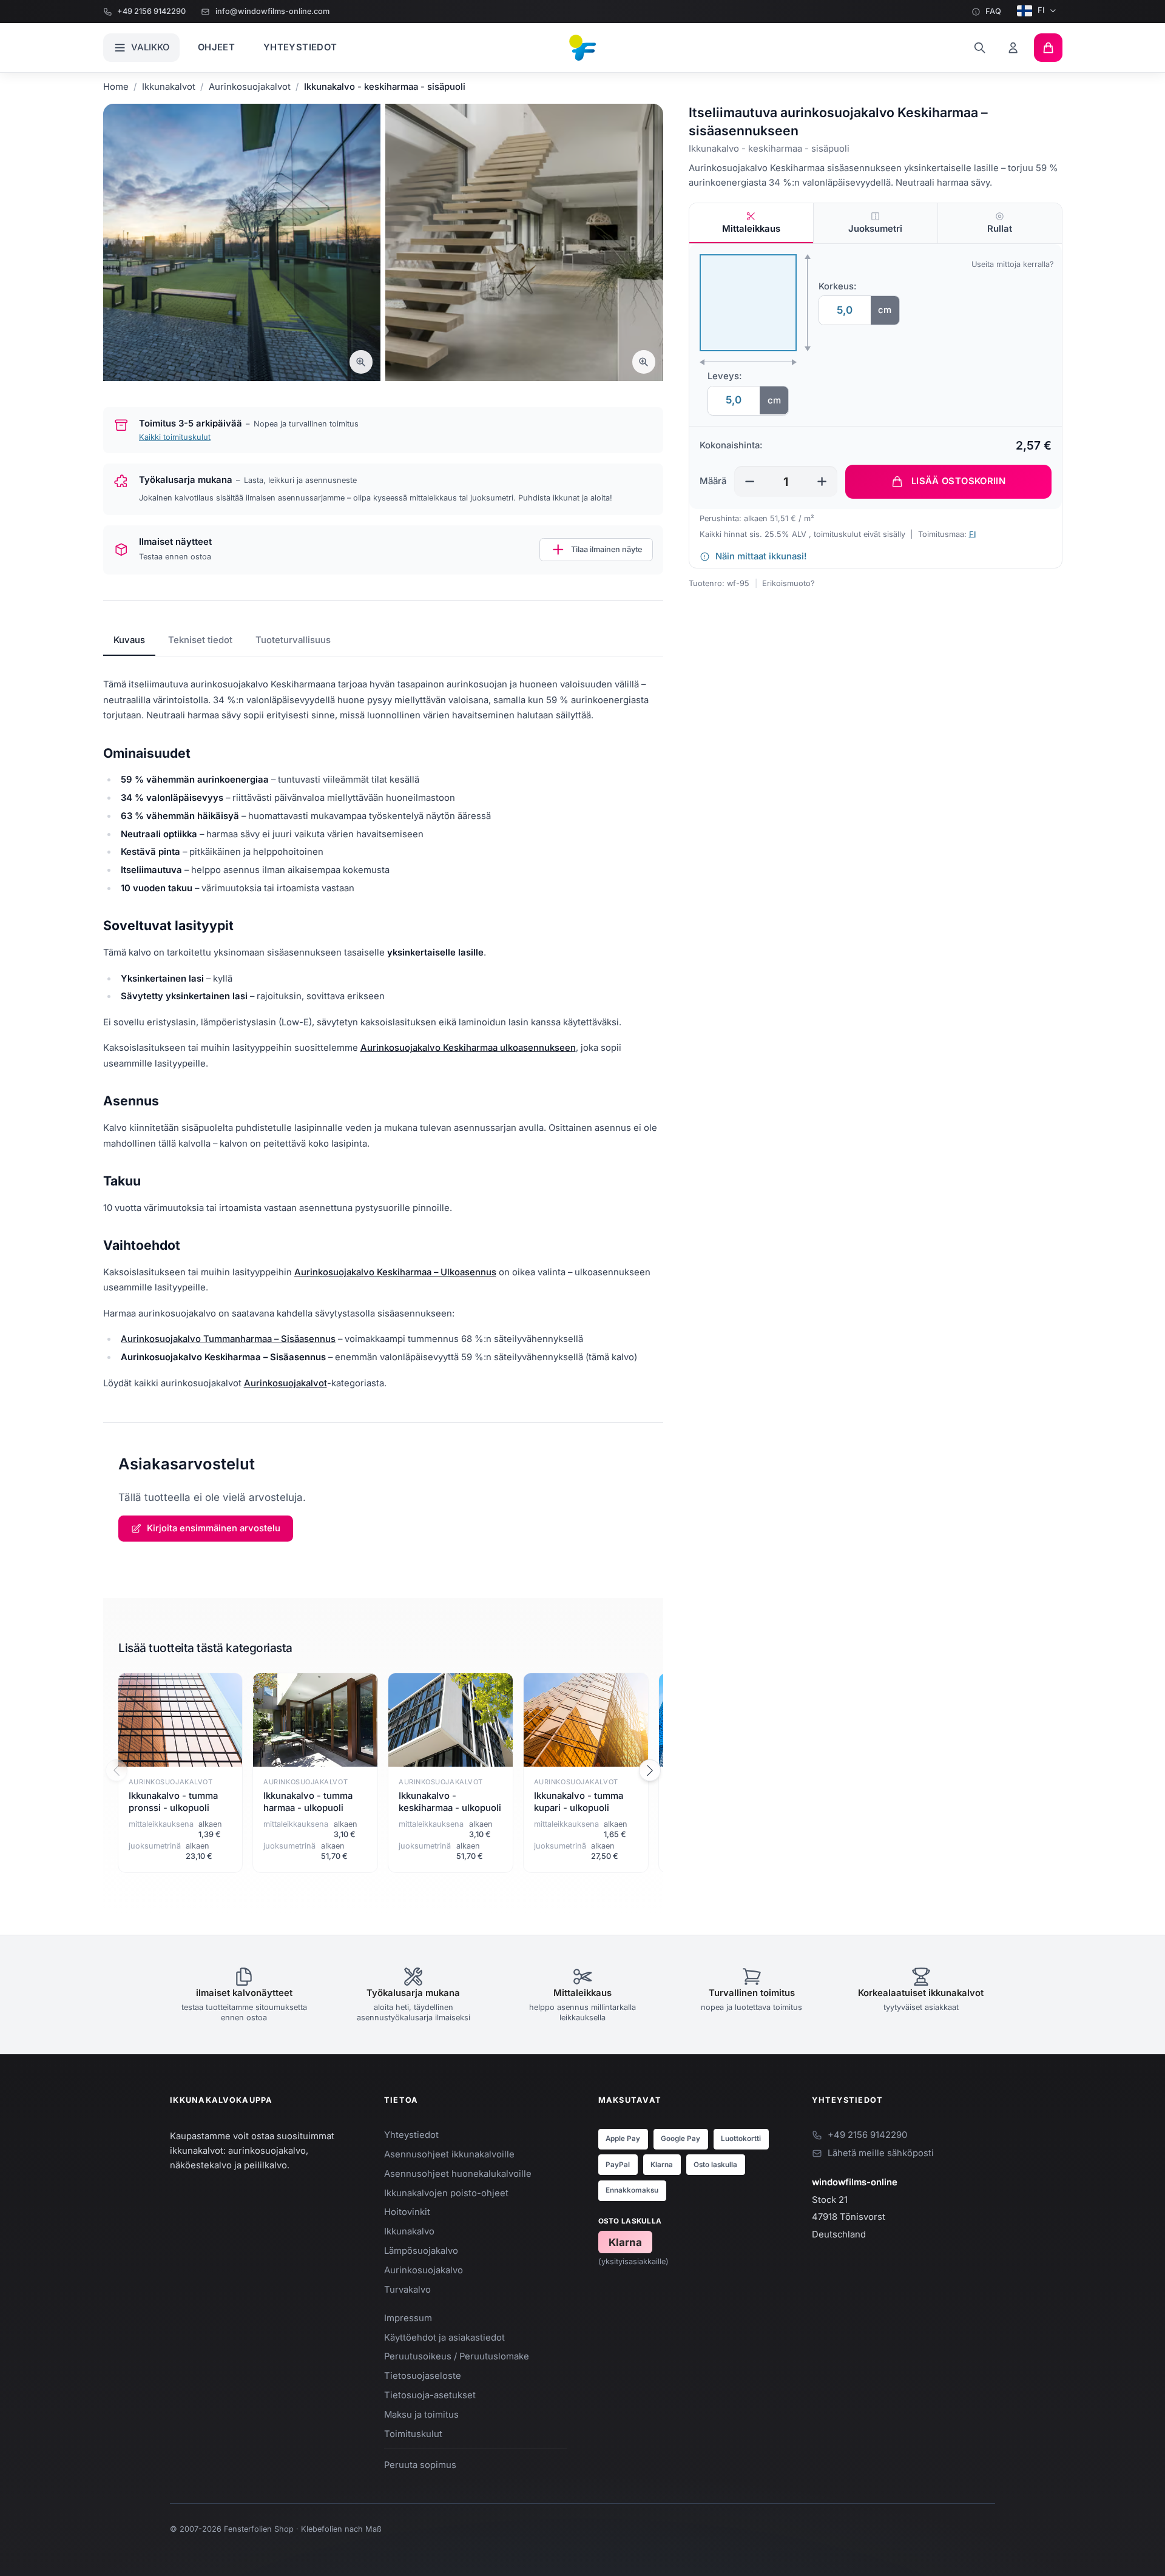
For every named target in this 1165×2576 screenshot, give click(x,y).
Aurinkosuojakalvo (424, 2270)
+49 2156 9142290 (151, 11)
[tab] (751, 223)
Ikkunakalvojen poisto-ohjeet (446, 2193)
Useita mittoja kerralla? (1013, 264)
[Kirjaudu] (1014, 48)
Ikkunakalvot (169, 87)
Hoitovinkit (407, 2212)
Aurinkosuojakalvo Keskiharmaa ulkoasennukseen (468, 1048)
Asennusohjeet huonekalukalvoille (458, 2174)
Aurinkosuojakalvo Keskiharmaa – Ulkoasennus (395, 1272)
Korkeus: (838, 286)
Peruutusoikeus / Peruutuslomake (457, 2356)
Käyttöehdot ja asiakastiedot (444, 2338)
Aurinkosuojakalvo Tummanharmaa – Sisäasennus (228, 1339)
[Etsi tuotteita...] (980, 48)
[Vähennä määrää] (750, 481)
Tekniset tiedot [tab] (200, 640)
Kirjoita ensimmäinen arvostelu (214, 1528)
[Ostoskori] (1048, 48)
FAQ (993, 11)
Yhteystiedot (300, 47)
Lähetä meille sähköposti (881, 2153)
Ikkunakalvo (409, 2231)
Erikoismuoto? (788, 583)
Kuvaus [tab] (129, 640)
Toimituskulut (413, 2434)
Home (116, 87)
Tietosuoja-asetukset (430, 2395)
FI (1041, 10)
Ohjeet (216, 47)
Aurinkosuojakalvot (250, 87)
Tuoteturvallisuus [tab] (293, 640)
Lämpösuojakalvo (421, 2251)
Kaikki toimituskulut (175, 437)
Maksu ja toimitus (421, 2415)
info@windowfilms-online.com (272, 11)
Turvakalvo (407, 2290)
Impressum (408, 2318)
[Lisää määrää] (822, 481)
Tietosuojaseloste (423, 2376)
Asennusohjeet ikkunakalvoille (449, 2154)
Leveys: (725, 376)
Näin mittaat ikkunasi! (761, 556)
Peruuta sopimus (420, 2465)
